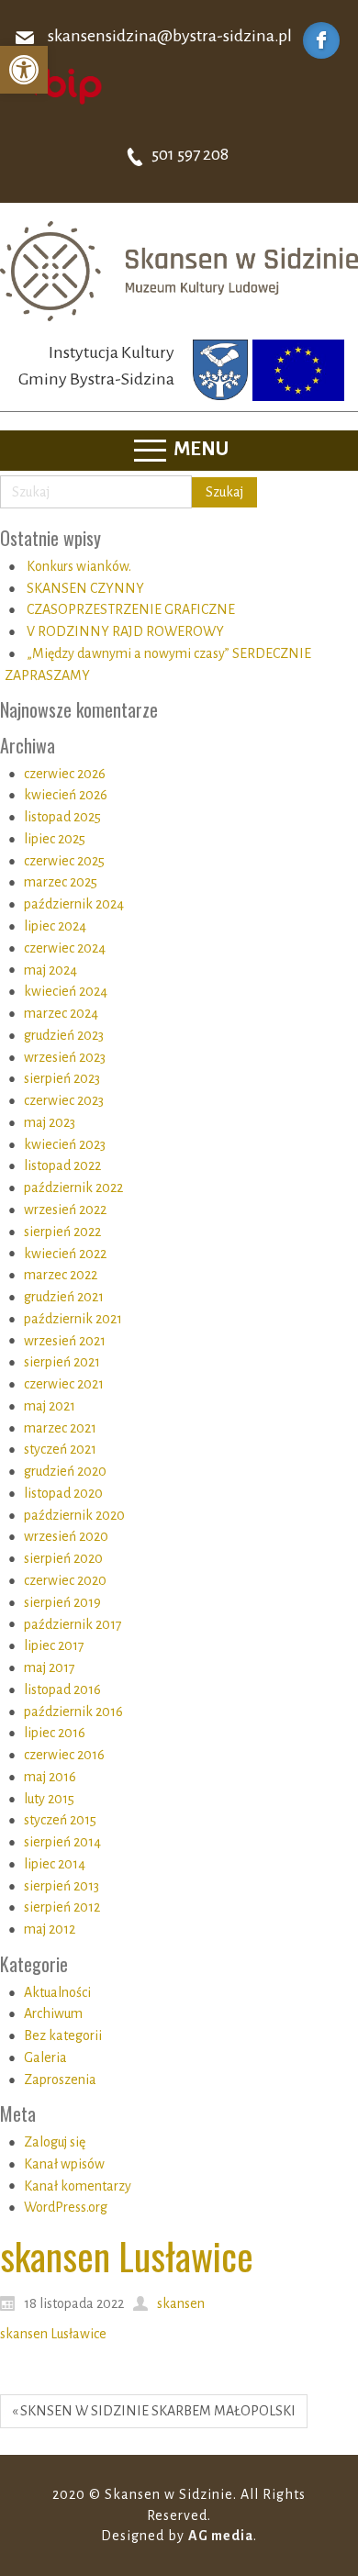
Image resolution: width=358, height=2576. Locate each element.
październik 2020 (74, 1515)
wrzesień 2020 (66, 1536)
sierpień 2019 (62, 1602)
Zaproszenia (60, 2080)
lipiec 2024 (55, 926)
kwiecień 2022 (65, 1254)
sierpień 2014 (62, 1842)
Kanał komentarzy (78, 2186)
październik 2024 (74, 904)
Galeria (45, 2057)
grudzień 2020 (65, 1471)
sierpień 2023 (62, 1078)
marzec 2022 (61, 1275)
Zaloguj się (55, 2142)
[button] (24, 70)
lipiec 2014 (55, 1864)
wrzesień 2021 (65, 1341)
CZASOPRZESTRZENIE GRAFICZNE (131, 609)
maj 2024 (50, 970)
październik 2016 (73, 1712)
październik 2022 (73, 1188)
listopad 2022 (62, 1165)
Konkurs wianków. (79, 566)
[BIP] (60, 85)
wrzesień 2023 (65, 1057)
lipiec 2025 (55, 839)
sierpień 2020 (63, 1558)
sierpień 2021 (62, 1362)
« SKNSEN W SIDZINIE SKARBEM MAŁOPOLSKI (154, 2411)
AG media (221, 2536)
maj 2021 (50, 1406)
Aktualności (57, 1992)
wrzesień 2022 (65, 1210)
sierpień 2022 (62, 1232)
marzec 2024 (61, 1013)
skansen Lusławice (53, 2334)
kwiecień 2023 (65, 1144)
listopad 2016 (62, 1689)
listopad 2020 (63, 1493)
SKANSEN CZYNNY (85, 588)
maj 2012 (50, 1929)
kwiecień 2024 (66, 991)
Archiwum (53, 2013)
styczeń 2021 (60, 1449)
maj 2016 (50, 1777)
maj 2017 (50, 1667)
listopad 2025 (62, 817)
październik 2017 (73, 1624)
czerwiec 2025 (64, 861)
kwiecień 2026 (66, 795)
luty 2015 (49, 1799)
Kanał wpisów (64, 2164)
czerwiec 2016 (64, 1755)
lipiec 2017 (54, 1645)
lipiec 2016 (55, 1733)
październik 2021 (73, 1319)
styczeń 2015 (60, 1820)
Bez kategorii (63, 2035)
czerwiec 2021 (64, 1384)
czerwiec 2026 (65, 774)
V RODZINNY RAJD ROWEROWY (125, 631)
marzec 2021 (60, 1428)
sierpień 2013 (62, 1886)
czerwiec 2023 (64, 1100)
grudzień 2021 (64, 1297)
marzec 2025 (61, 882)
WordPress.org (66, 2207)
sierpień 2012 (62, 1907)
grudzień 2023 (64, 1035)
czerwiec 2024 (65, 948)
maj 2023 (50, 1122)
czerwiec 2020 (65, 1580)
